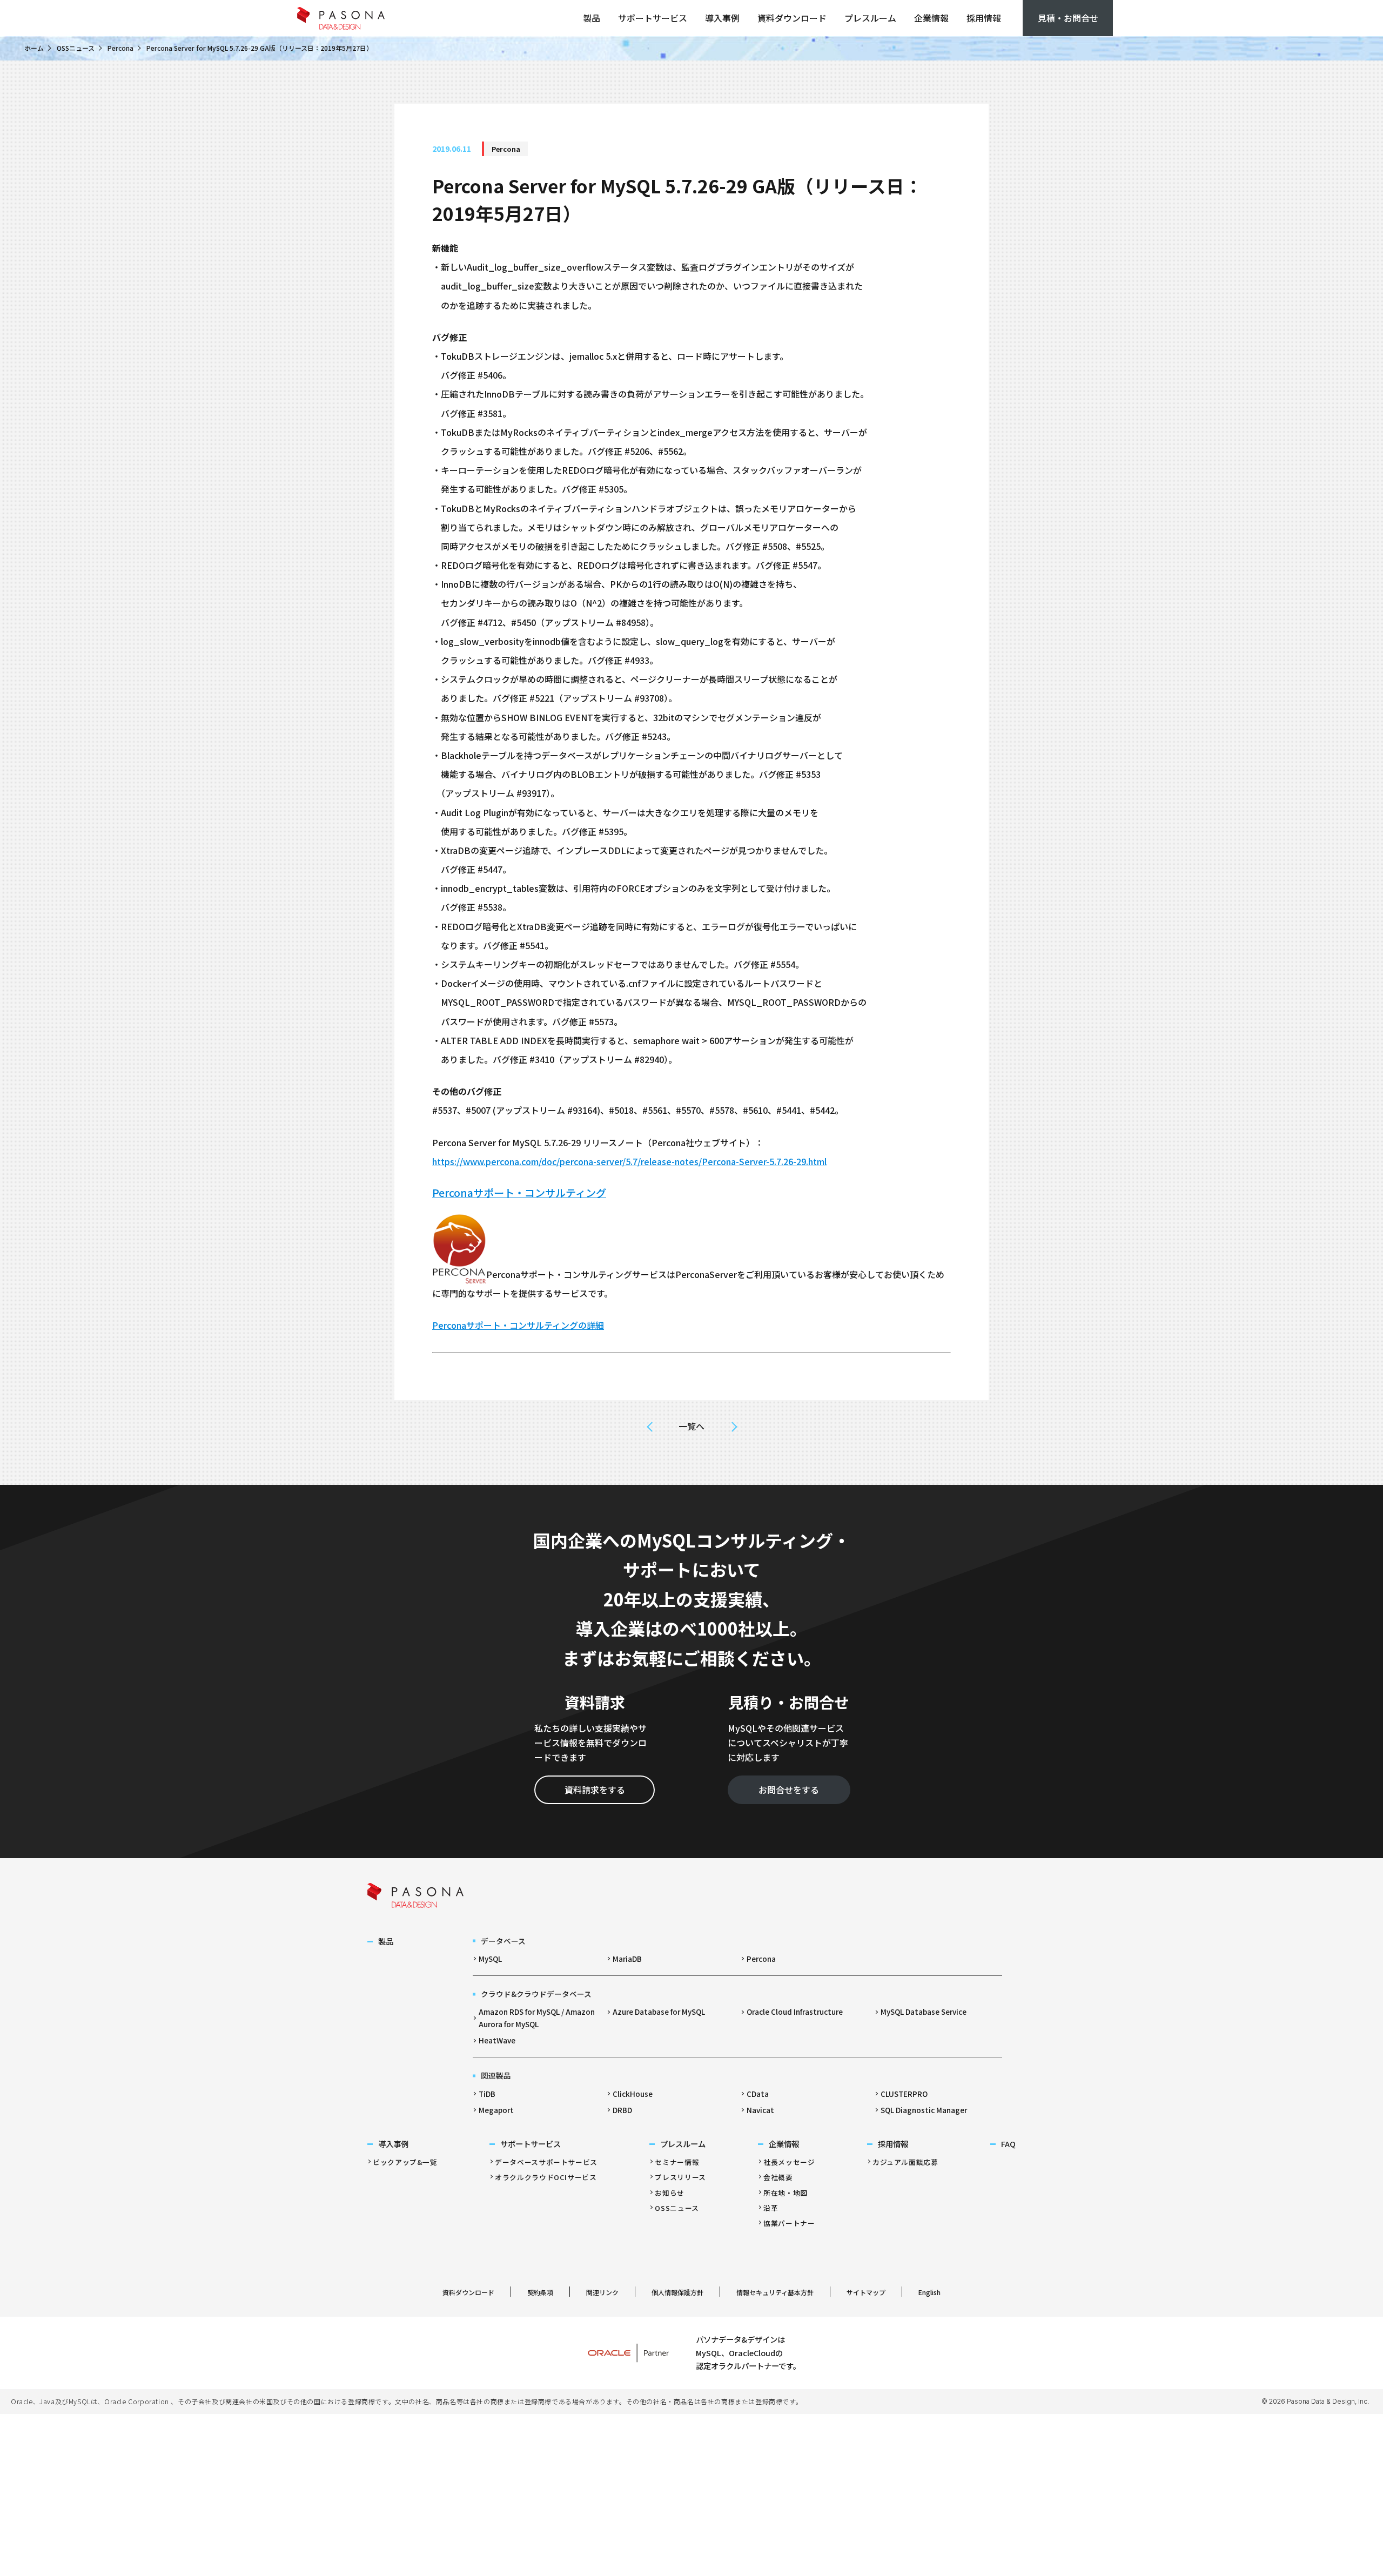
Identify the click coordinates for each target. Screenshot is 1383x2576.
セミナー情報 (677, 2162)
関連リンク (602, 2292)
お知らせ (670, 2193)
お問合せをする (789, 1790)
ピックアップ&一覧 (405, 2162)
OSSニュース (76, 48)
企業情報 (931, 18)
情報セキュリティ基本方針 (775, 2292)
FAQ (1008, 2144)
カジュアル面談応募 (905, 2162)
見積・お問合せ (1068, 18)
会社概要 (778, 2177)
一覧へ (691, 1426)
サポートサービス (653, 18)
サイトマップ (866, 2292)
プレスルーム (870, 18)
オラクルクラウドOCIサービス (546, 2177)
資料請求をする (595, 1790)
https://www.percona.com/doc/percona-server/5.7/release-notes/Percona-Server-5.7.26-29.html (629, 1161)
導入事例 (722, 18)
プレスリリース (680, 2177)
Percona (120, 48)
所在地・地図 (786, 2193)
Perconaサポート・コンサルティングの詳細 (518, 1325)
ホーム (34, 48)
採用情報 (984, 18)
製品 (592, 18)
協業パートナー (789, 2223)
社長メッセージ (789, 2162)
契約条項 (540, 2292)
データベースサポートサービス (546, 2162)
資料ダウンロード (792, 18)
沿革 (771, 2208)
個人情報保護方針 (677, 2292)
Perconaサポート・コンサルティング (519, 1193)
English (929, 2292)
